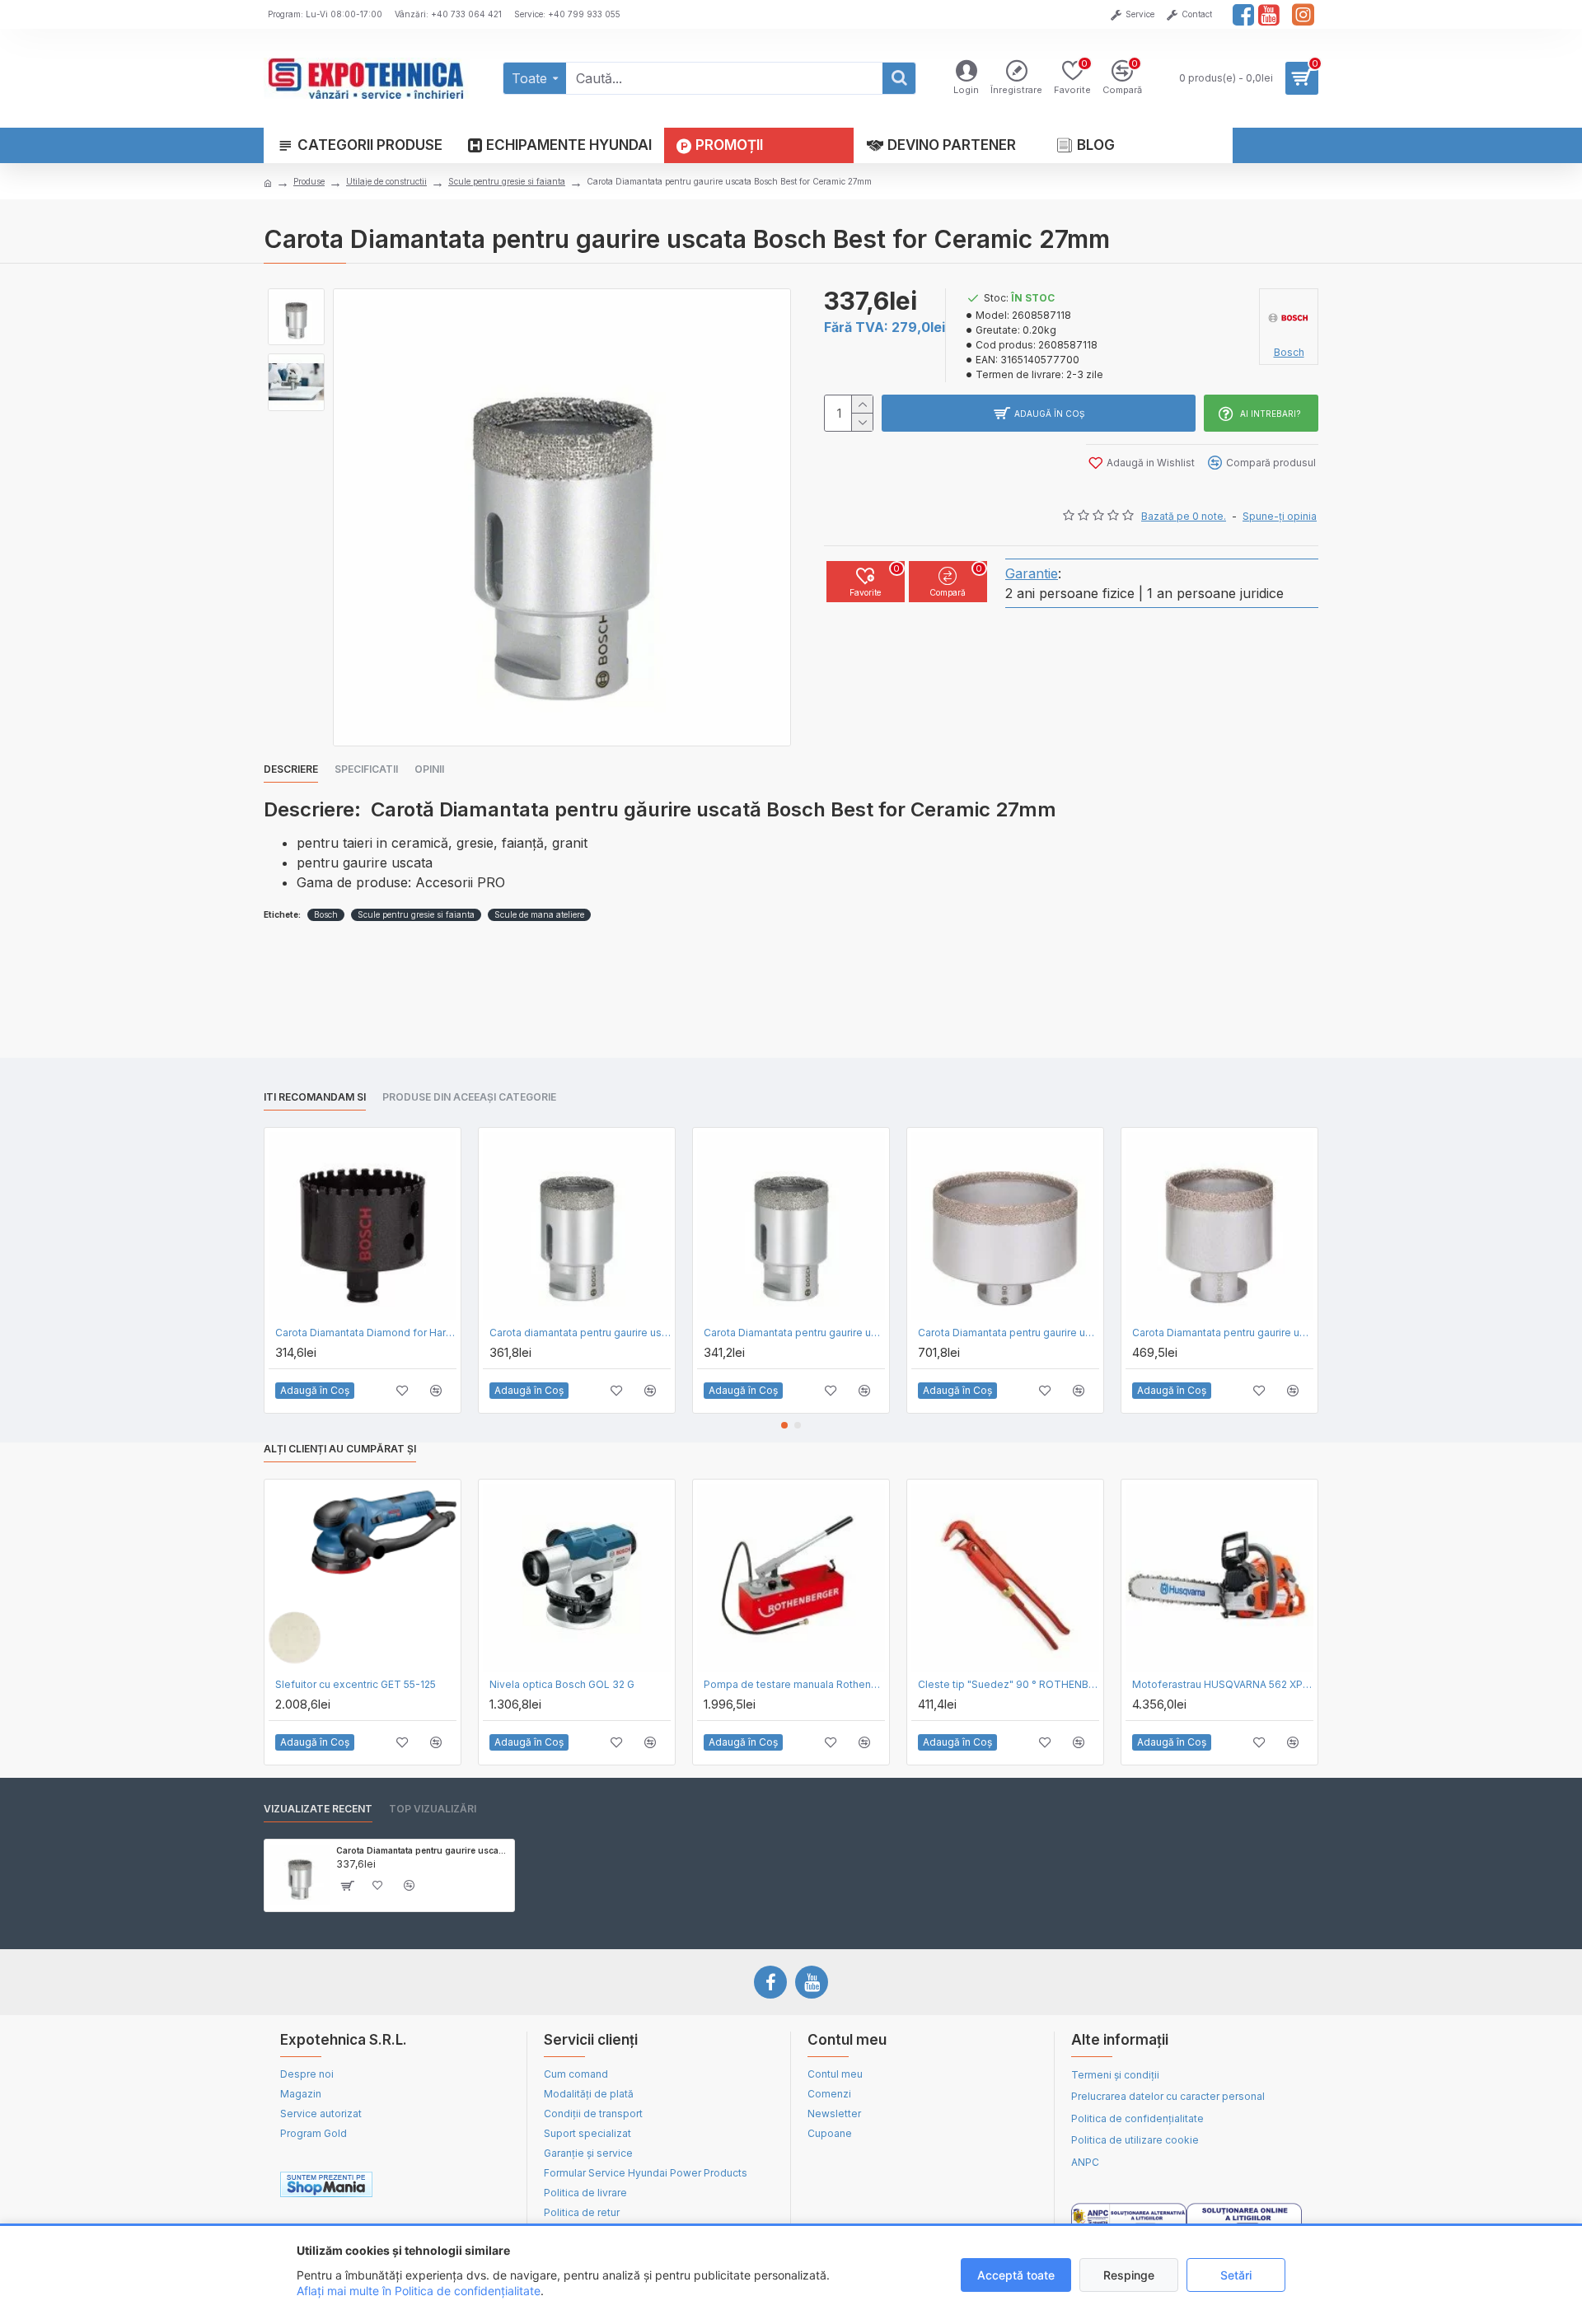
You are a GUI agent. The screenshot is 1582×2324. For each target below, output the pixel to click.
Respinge (1129, 2275)
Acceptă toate (1016, 2275)
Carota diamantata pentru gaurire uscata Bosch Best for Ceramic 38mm (580, 1333)
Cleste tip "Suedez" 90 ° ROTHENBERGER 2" (1009, 1684)
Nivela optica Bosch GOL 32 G (562, 1684)
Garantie (1032, 573)
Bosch (326, 914)
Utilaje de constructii (386, 181)
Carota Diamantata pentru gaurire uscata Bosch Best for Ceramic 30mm (794, 1333)
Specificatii (366, 769)
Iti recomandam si (315, 1097)
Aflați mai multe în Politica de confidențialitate (419, 2291)
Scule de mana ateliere (539, 914)
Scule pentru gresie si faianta (507, 181)
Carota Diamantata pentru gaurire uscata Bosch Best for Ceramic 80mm (1009, 1333)
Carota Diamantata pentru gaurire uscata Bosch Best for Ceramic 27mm (422, 1850)
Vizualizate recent (318, 1809)
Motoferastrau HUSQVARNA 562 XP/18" (1223, 1684)
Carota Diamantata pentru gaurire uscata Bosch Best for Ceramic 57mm (1223, 1333)
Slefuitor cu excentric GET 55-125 (356, 1684)
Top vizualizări (433, 1809)
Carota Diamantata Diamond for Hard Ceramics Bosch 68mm (366, 1333)
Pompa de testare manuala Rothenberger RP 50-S (794, 1684)
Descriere (291, 769)
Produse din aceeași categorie (469, 1097)
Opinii (429, 769)
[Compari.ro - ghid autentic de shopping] (452, 2185)
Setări (1236, 2275)
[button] (784, 1425)
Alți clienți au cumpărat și (340, 1449)
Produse (309, 181)
